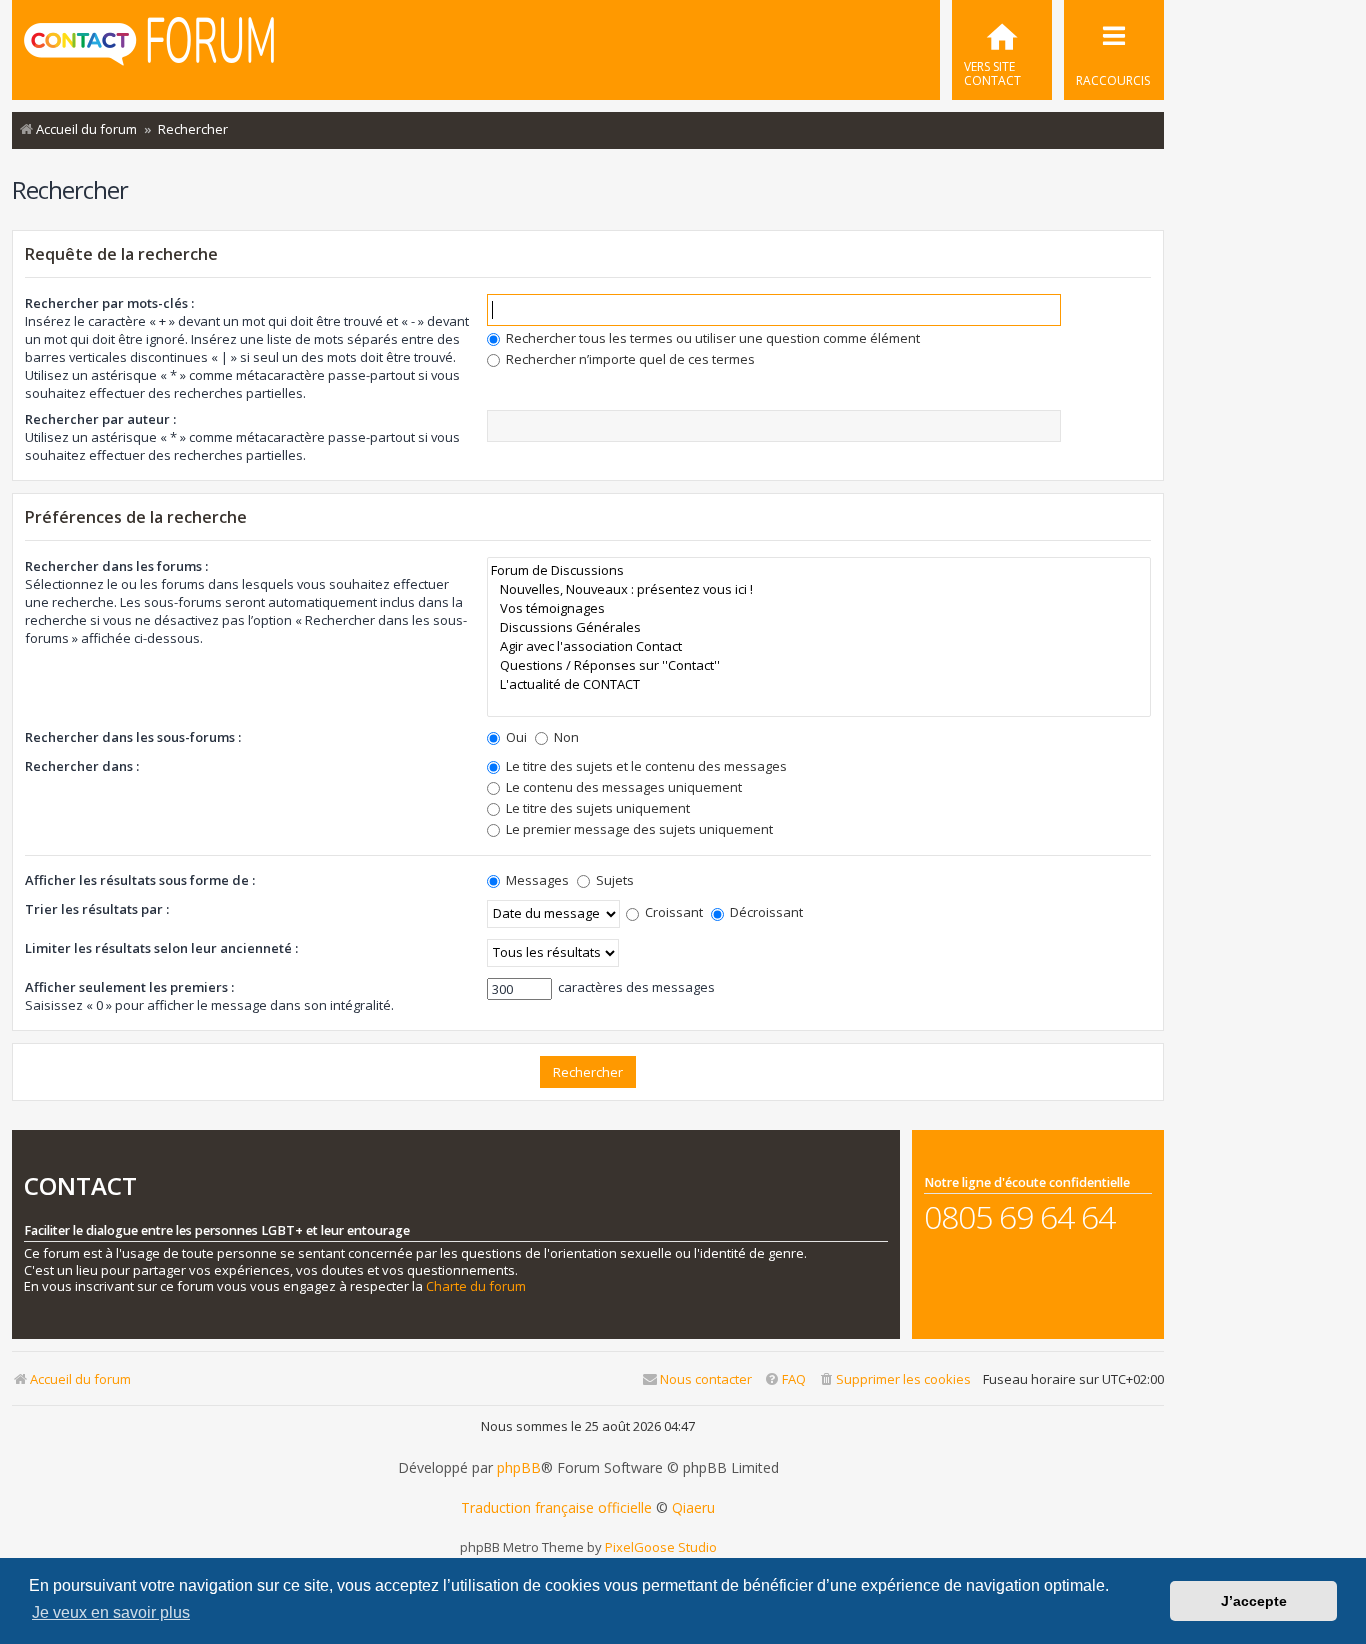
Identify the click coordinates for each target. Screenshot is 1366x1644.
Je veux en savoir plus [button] (111, 1612)
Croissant (672, 912)
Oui (515, 737)
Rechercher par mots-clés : (109, 303)
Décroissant (765, 912)
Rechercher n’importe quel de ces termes (629, 359)
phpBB (519, 1468)
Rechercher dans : (82, 766)
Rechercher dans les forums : (116, 566)
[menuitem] (1002, 50)
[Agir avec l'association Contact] (819, 646)
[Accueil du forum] (149, 48)
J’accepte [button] (1254, 1601)
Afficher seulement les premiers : (129, 987)
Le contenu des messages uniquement (622, 787)
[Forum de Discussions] (819, 570)
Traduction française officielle (556, 1508)
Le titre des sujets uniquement (596, 808)
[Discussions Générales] (819, 627)
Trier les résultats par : (97, 909)
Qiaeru (693, 1508)
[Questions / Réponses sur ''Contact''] (819, 665)
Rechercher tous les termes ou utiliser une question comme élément (711, 338)
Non (565, 737)
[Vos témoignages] (819, 608)
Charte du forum (476, 1286)
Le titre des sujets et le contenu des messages (645, 766)
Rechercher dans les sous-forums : (133, 737)
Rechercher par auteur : (100, 419)
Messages (536, 880)
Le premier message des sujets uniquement (638, 829)
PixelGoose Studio (661, 1547)
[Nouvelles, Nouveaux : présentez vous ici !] (819, 589)
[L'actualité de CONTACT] (819, 684)
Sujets (613, 880)
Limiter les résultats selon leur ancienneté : (161, 948)
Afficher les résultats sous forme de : (140, 880)
